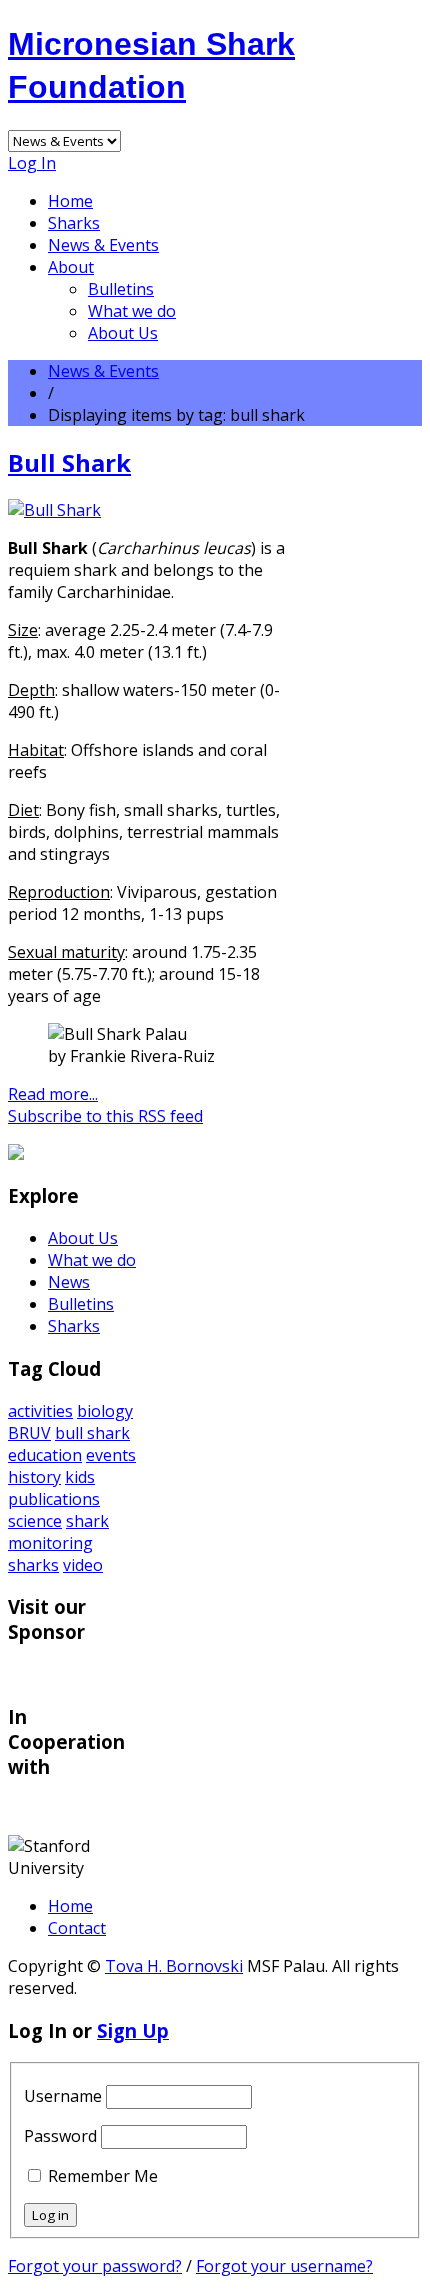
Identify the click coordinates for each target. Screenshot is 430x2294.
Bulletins (121, 289)
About (71, 267)
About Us (123, 333)
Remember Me (103, 2176)
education (45, 1455)
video (83, 1565)
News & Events (103, 245)
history (34, 1477)
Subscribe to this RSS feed (105, 1116)
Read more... (53, 1094)
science (35, 1521)
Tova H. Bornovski (174, 1966)
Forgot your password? (95, 2266)
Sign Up (133, 2030)
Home (70, 201)
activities (40, 1411)
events (111, 1455)
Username (63, 2096)
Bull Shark (69, 462)
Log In (32, 163)
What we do (132, 311)
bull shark (92, 1433)
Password (60, 2136)
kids (80, 1477)
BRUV (29, 1433)
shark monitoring (58, 1532)
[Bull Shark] (54, 510)
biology (105, 1411)
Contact (77, 1928)
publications (54, 1499)
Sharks (74, 223)
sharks (33, 1565)
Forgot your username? (284, 2266)
